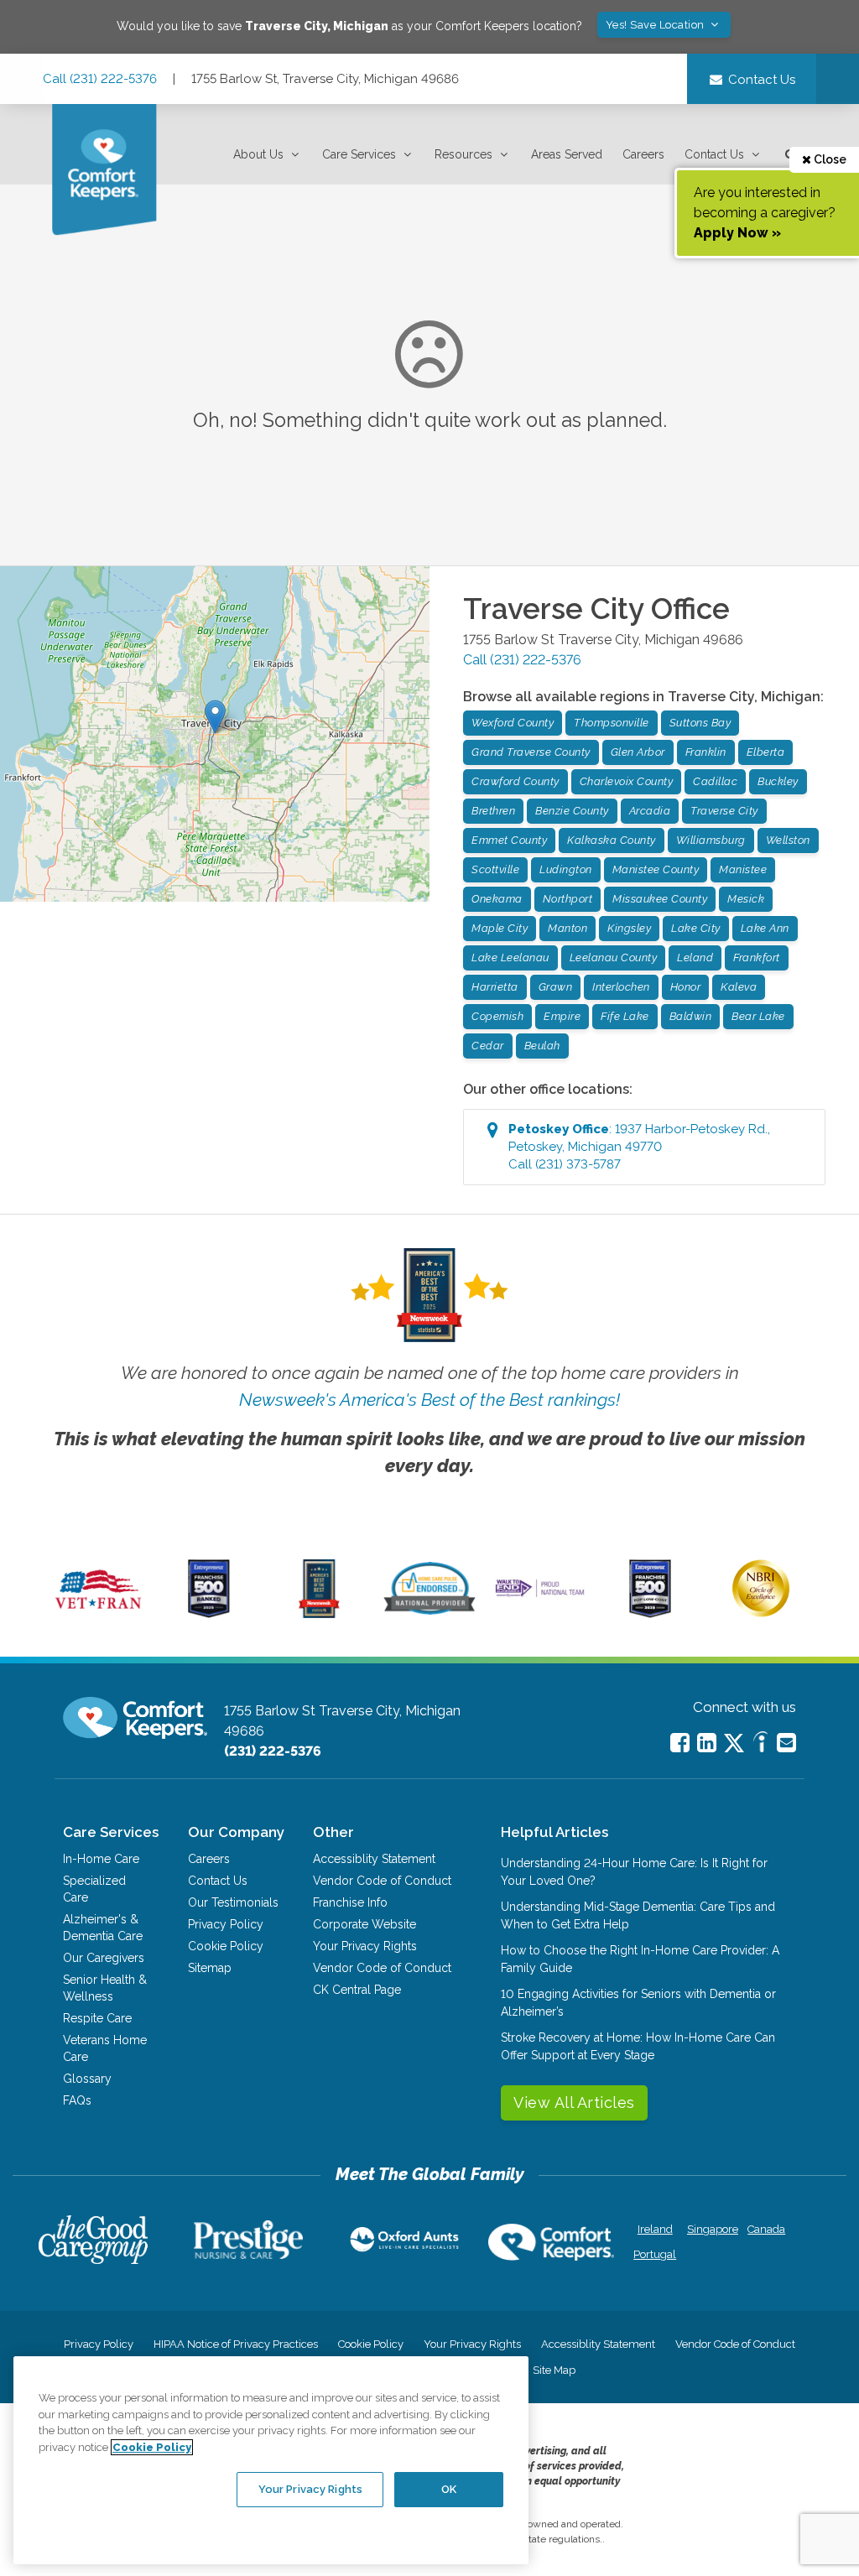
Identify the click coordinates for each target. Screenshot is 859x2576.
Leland (695, 958)
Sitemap (210, 1968)
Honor (686, 987)
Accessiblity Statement (374, 1859)
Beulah (542, 1046)
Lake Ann (765, 928)
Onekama (497, 899)
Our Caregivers (104, 1958)
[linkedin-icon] (707, 1743)
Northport (568, 899)
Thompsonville (612, 723)
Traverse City (724, 811)
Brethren (493, 811)
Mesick (746, 899)
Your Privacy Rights (365, 1946)
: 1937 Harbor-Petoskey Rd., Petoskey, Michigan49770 (639, 1147)
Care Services (359, 154)
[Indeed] (760, 1744)
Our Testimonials (233, 1902)
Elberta (766, 752)
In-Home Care (101, 1859)
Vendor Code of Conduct (382, 1881)
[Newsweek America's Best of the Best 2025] (319, 1614)
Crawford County (515, 781)
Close (829, 159)
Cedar (488, 1046)
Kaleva (739, 987)
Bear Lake (758, 1016)
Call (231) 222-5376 (100, 79)
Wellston (788, 840)
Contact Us (714, 154)
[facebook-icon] (680, 1743)
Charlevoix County (627, 781)
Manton (567, 928)
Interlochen (621, 987)
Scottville (495, 869)
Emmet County (509, 840)
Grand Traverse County (531, 752)
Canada (766, 2229)
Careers (643, 154)
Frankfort (757, 958)
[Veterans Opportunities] (99, 1614)
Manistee (743, 869)
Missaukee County (660, 899)
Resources (463, 154)
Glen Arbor (638, 752)
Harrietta (495, 987)
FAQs (77, 2100)
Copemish (497, 1016)
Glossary (87, 2079)
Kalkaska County (612, 840)
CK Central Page (357, 1990)
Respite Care (97, 2018)
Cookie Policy (226, 1946)
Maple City (500, 928)
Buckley (778, 781)
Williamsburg (711, 840)
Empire (562, 1016)
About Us (258, 154)
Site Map (554, 2370)
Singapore (711, 2229)
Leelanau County (614, 958)
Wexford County (513, 723)
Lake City (696, 928)
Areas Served (567, 154)
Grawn (556, 987)
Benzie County (572, 811)
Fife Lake (625, 1016)
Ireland (655, 2229)
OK (449, 2489)
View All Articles (574, 2102)
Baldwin (691, 1016)
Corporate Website (364, 1924)
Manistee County (656, 869)
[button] (268, 155)
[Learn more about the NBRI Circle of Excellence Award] (761, 1613)
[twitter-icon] (734, 1744)
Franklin (706, 752)
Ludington (566, 869)
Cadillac (715, 781)
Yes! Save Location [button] (657, 25)
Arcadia (650, 811)
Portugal (655, 2254)
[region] (271, 2460)
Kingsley (629, 928)
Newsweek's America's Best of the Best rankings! (429, 1400)
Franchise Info (350, 1902)
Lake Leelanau (510, 958)
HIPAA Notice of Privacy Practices (236, 2344)
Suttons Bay (700, 723)
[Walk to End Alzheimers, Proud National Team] (540, 1595)
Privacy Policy (226, 1924)
